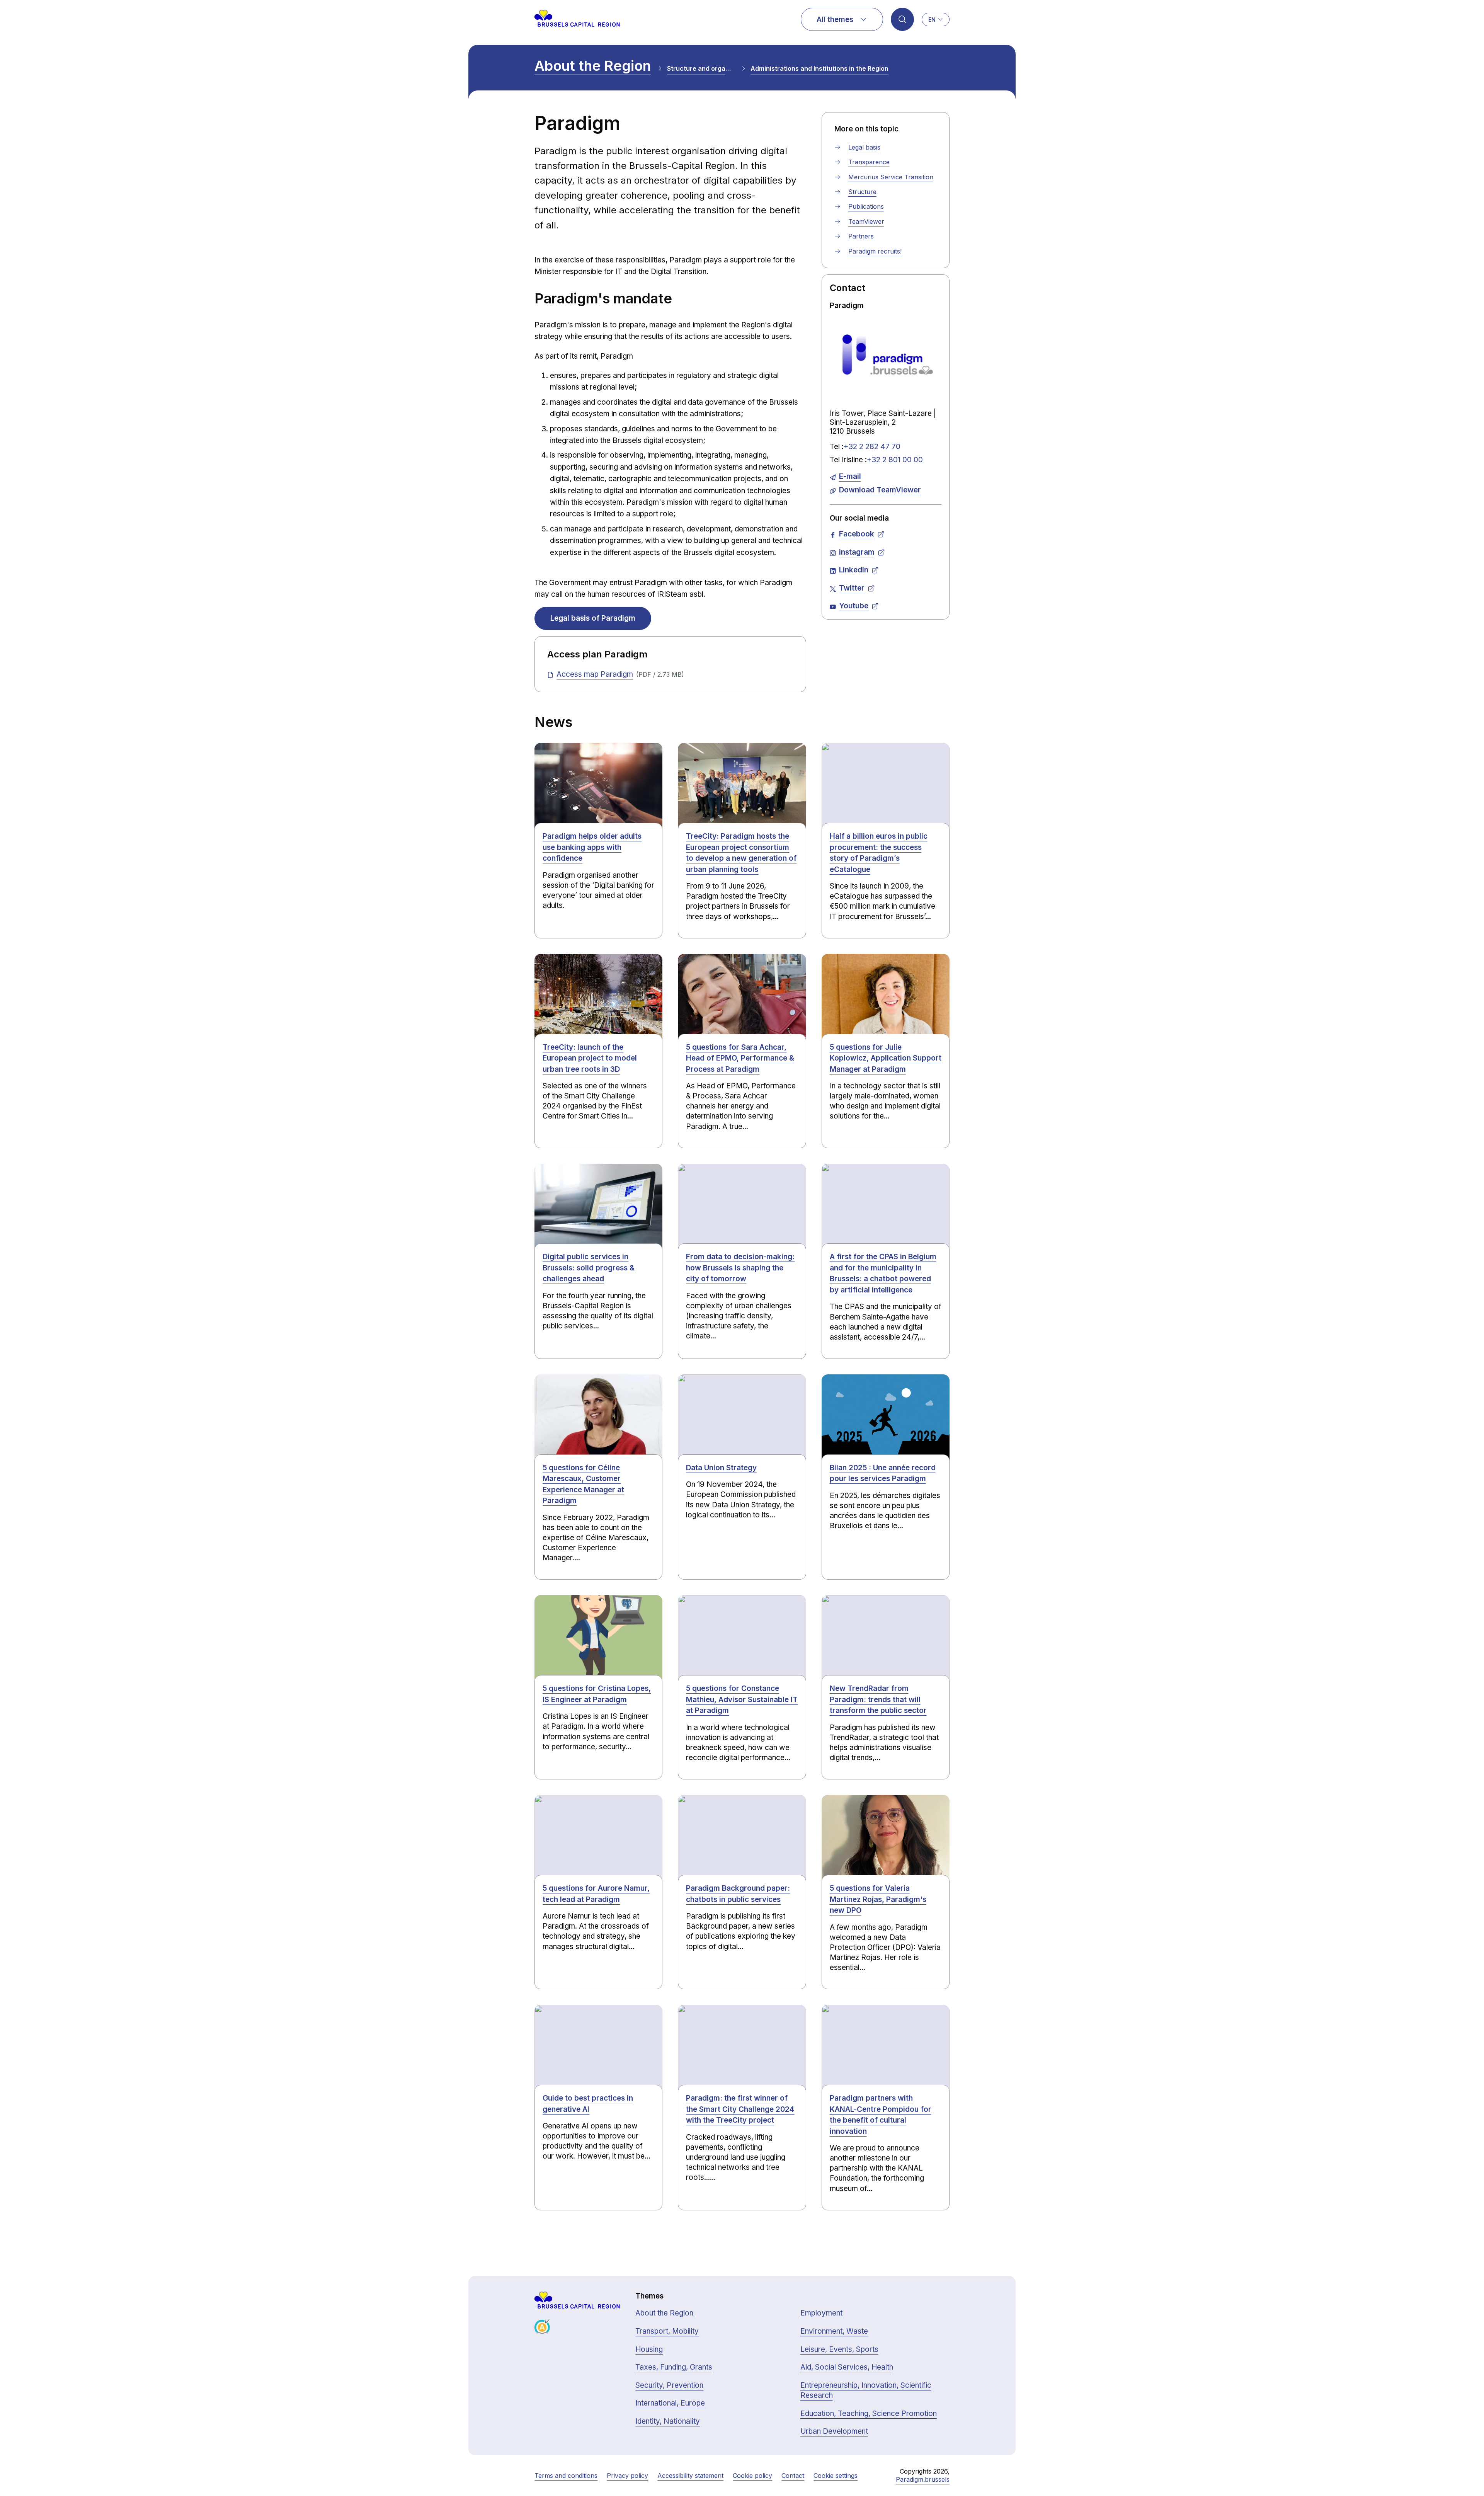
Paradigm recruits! (875, 251)
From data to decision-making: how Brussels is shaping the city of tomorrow (740, 1268)
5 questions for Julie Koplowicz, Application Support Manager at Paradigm (886, 1058)
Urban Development (834, 2431)
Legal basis (864, 147)
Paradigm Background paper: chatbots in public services (738, 1894)
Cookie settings (836, 2476)
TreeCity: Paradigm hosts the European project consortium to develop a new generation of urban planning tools (741, 853)
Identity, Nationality (668, 2421)
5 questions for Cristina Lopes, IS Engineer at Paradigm (597, 1694)
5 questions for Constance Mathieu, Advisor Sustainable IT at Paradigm (742, 1699)
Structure (862, 192)
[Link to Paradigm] (886, 355)
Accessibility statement (690, 2476)
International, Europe (670, 2403)
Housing (649, 2349)
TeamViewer (866, 221)
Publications (866, 206)
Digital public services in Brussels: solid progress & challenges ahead (589, 1268)
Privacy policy (627, 2476)
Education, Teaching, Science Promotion (869, 2413)
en (932, 20)
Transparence (869, 162)
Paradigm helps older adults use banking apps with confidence (592, 847)
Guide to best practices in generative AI (588, 2104)
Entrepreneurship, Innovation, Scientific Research (866, 2390)
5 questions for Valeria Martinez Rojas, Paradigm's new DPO (878, 1899)
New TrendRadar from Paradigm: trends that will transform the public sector (878, 1699)
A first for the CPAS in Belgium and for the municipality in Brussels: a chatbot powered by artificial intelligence (883, 1273)
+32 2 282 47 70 (872, 447)
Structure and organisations (701, 68)
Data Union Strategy (721, 1468)
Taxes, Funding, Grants (674, 2367)
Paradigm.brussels (923, 2479)
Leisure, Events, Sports (839, 2349)
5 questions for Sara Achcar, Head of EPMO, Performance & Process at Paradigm (740, 1058)
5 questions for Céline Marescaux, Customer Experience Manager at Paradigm (583, 1484)
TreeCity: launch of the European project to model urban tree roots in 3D (590, 1058)
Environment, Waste (834, 2331)
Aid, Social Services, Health (847, 2367)
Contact (793, 2476)
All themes (835, 20)
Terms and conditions (566, 2476)
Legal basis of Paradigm (593, 618)
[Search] (902, 19)
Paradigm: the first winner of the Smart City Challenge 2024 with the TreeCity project (740, 2109)
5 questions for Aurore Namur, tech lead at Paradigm (596, 1894)
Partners (861, 236)
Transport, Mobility (667, 2331)
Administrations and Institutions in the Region (819, 68)
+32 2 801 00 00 (895, 460)
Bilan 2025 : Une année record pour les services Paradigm (883, 1473)
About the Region (593, 66)
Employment (821, 2313)
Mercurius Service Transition (891, 177)
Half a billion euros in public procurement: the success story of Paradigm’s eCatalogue (879, 853)
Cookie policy (752, 2476)
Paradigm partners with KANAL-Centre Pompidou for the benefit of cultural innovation (881, 2115)
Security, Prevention (669, 2385)
